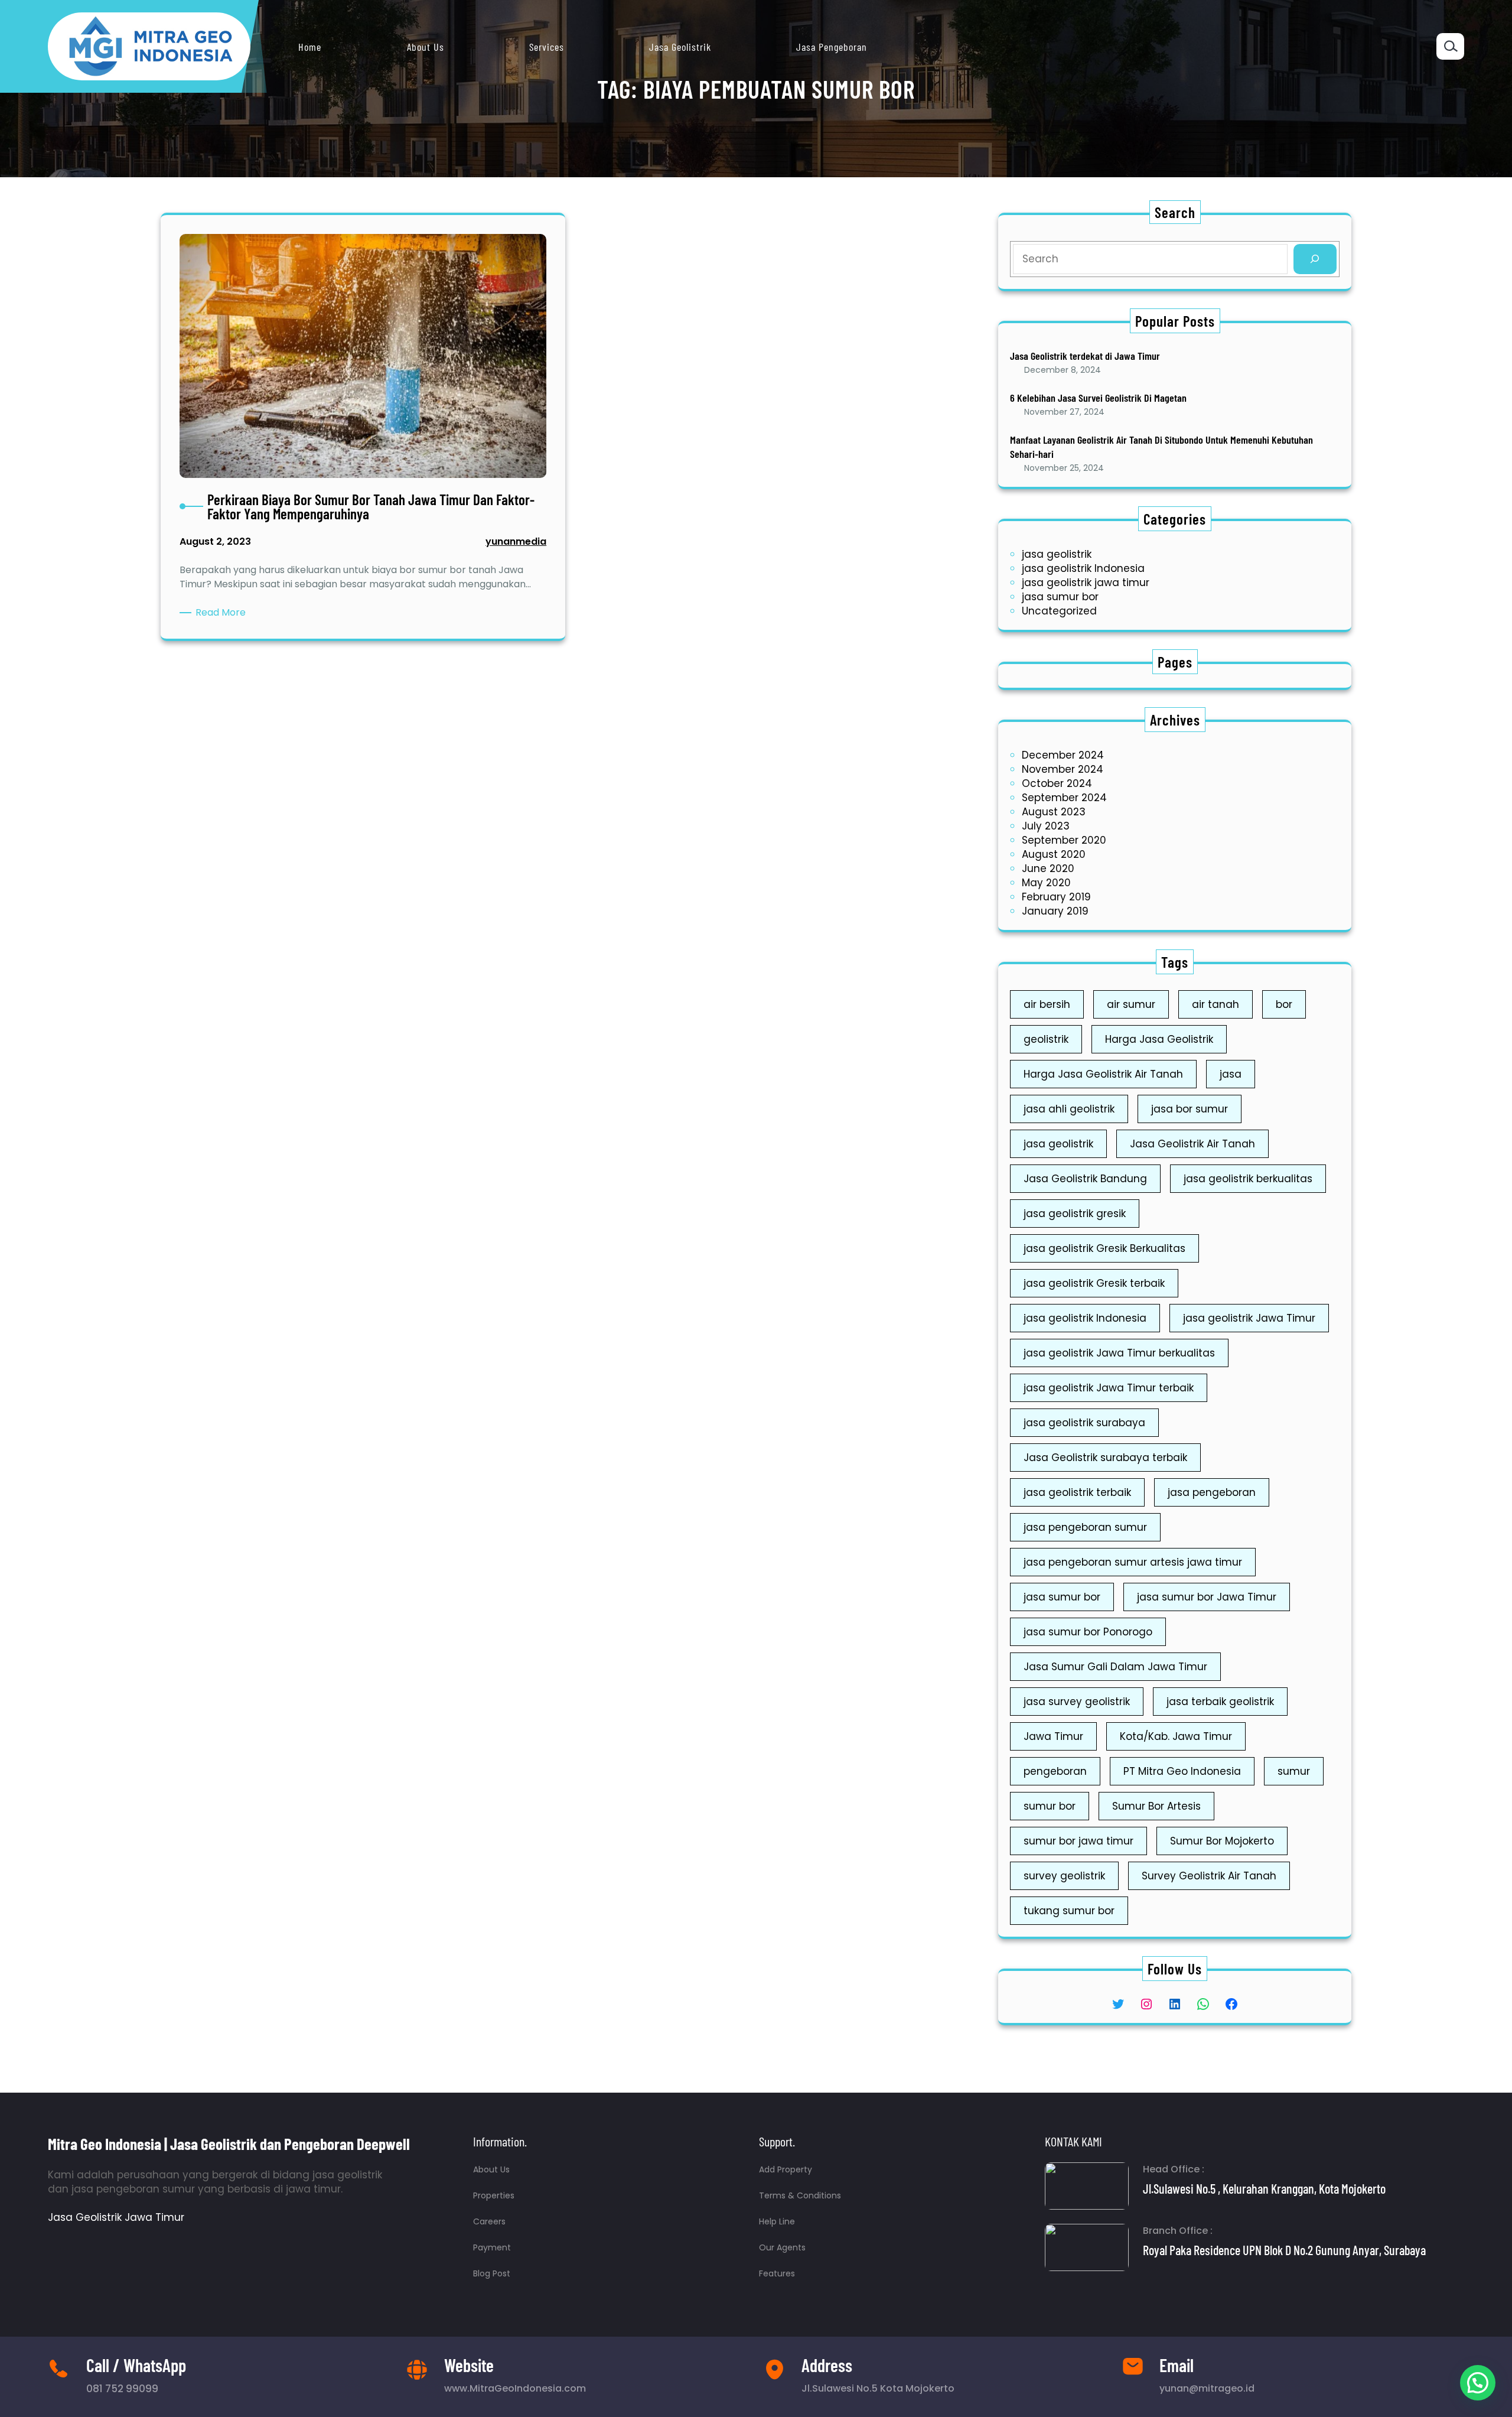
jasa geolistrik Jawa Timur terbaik (1109, 1388)
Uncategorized (1059, 611)
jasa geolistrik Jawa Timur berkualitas (1119, 1353)
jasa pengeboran (1212, 1492)
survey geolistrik (1064, 1876)
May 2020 (1046, 883)
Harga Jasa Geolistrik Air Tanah (1103, 1074)
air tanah (1216, 1004)
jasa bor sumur (1190, 1109)
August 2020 (1054, 854)
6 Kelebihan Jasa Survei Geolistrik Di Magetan (1098, 398)
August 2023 (1054, 812)
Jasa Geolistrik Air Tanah (1192, 1144)
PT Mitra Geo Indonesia (1182, 1771)
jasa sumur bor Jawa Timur (1207, 1597)
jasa (1231, 1074)
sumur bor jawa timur (1078, 1841)
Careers (489, 2221)
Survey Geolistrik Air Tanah (1209, 1876)
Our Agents (782, 2247)
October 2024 (1057, 783)
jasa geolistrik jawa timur (1086, 583)
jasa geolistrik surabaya (1084, 1423)
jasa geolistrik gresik (1075, 1214)
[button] (1478, 2383)
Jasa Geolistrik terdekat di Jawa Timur (1085, 356)
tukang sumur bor (1069, 1911)
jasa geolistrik (1057, 554)
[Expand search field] (1450, 46)
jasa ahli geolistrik (1069, 1109)
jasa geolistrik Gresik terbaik (1094, 1283)
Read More (223, 613)
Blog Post (492, 2273)
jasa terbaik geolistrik (1220, 1702)
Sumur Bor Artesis (1156, 1806)
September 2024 (1064, 798)
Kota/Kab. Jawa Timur (1176, 1736)
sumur (1294, 1771)
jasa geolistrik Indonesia (1083, 568)
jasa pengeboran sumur (1085, 1527)
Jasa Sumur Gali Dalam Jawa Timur (1115, 1667)
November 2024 (1063, 769)
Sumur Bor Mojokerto (1222, 1841)
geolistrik (1046, 1039)
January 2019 (1055, 911)
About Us (491, 2169)
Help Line (777, 2221)
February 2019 (1056, 897)
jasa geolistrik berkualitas (1248, 1179)
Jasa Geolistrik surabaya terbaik (1105, 1458)
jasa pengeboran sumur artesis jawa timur (1133, 1562)
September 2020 (1064, 840)
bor (1284, 1004)
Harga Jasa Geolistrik (1159, 1039)
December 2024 (1063, 755)
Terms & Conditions (800, 2195)
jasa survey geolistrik (1077, 1702)
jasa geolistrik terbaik (1077, 1492)
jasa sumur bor (1060, 597)
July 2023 (1046, 826)
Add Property (786, 2169)
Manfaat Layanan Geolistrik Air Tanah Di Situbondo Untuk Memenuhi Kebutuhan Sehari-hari (1161, 446)
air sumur (1131, 1004)
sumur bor (1050, 1806)
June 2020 (1048, 868)
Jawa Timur (1053, 1736)
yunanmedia (516, 541)
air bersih (1047, 1004)
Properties (494, 2195)
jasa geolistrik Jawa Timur (1249, 1318)
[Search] (1315, 259)
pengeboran (1055, 1771)
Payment (492, 2247)
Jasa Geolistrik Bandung (1085, 1179)
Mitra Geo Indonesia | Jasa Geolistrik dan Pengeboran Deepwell (229, 2143)
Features (777, 2273)
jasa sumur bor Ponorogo (1088, 1632)
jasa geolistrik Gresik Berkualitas (1104, 1248)
